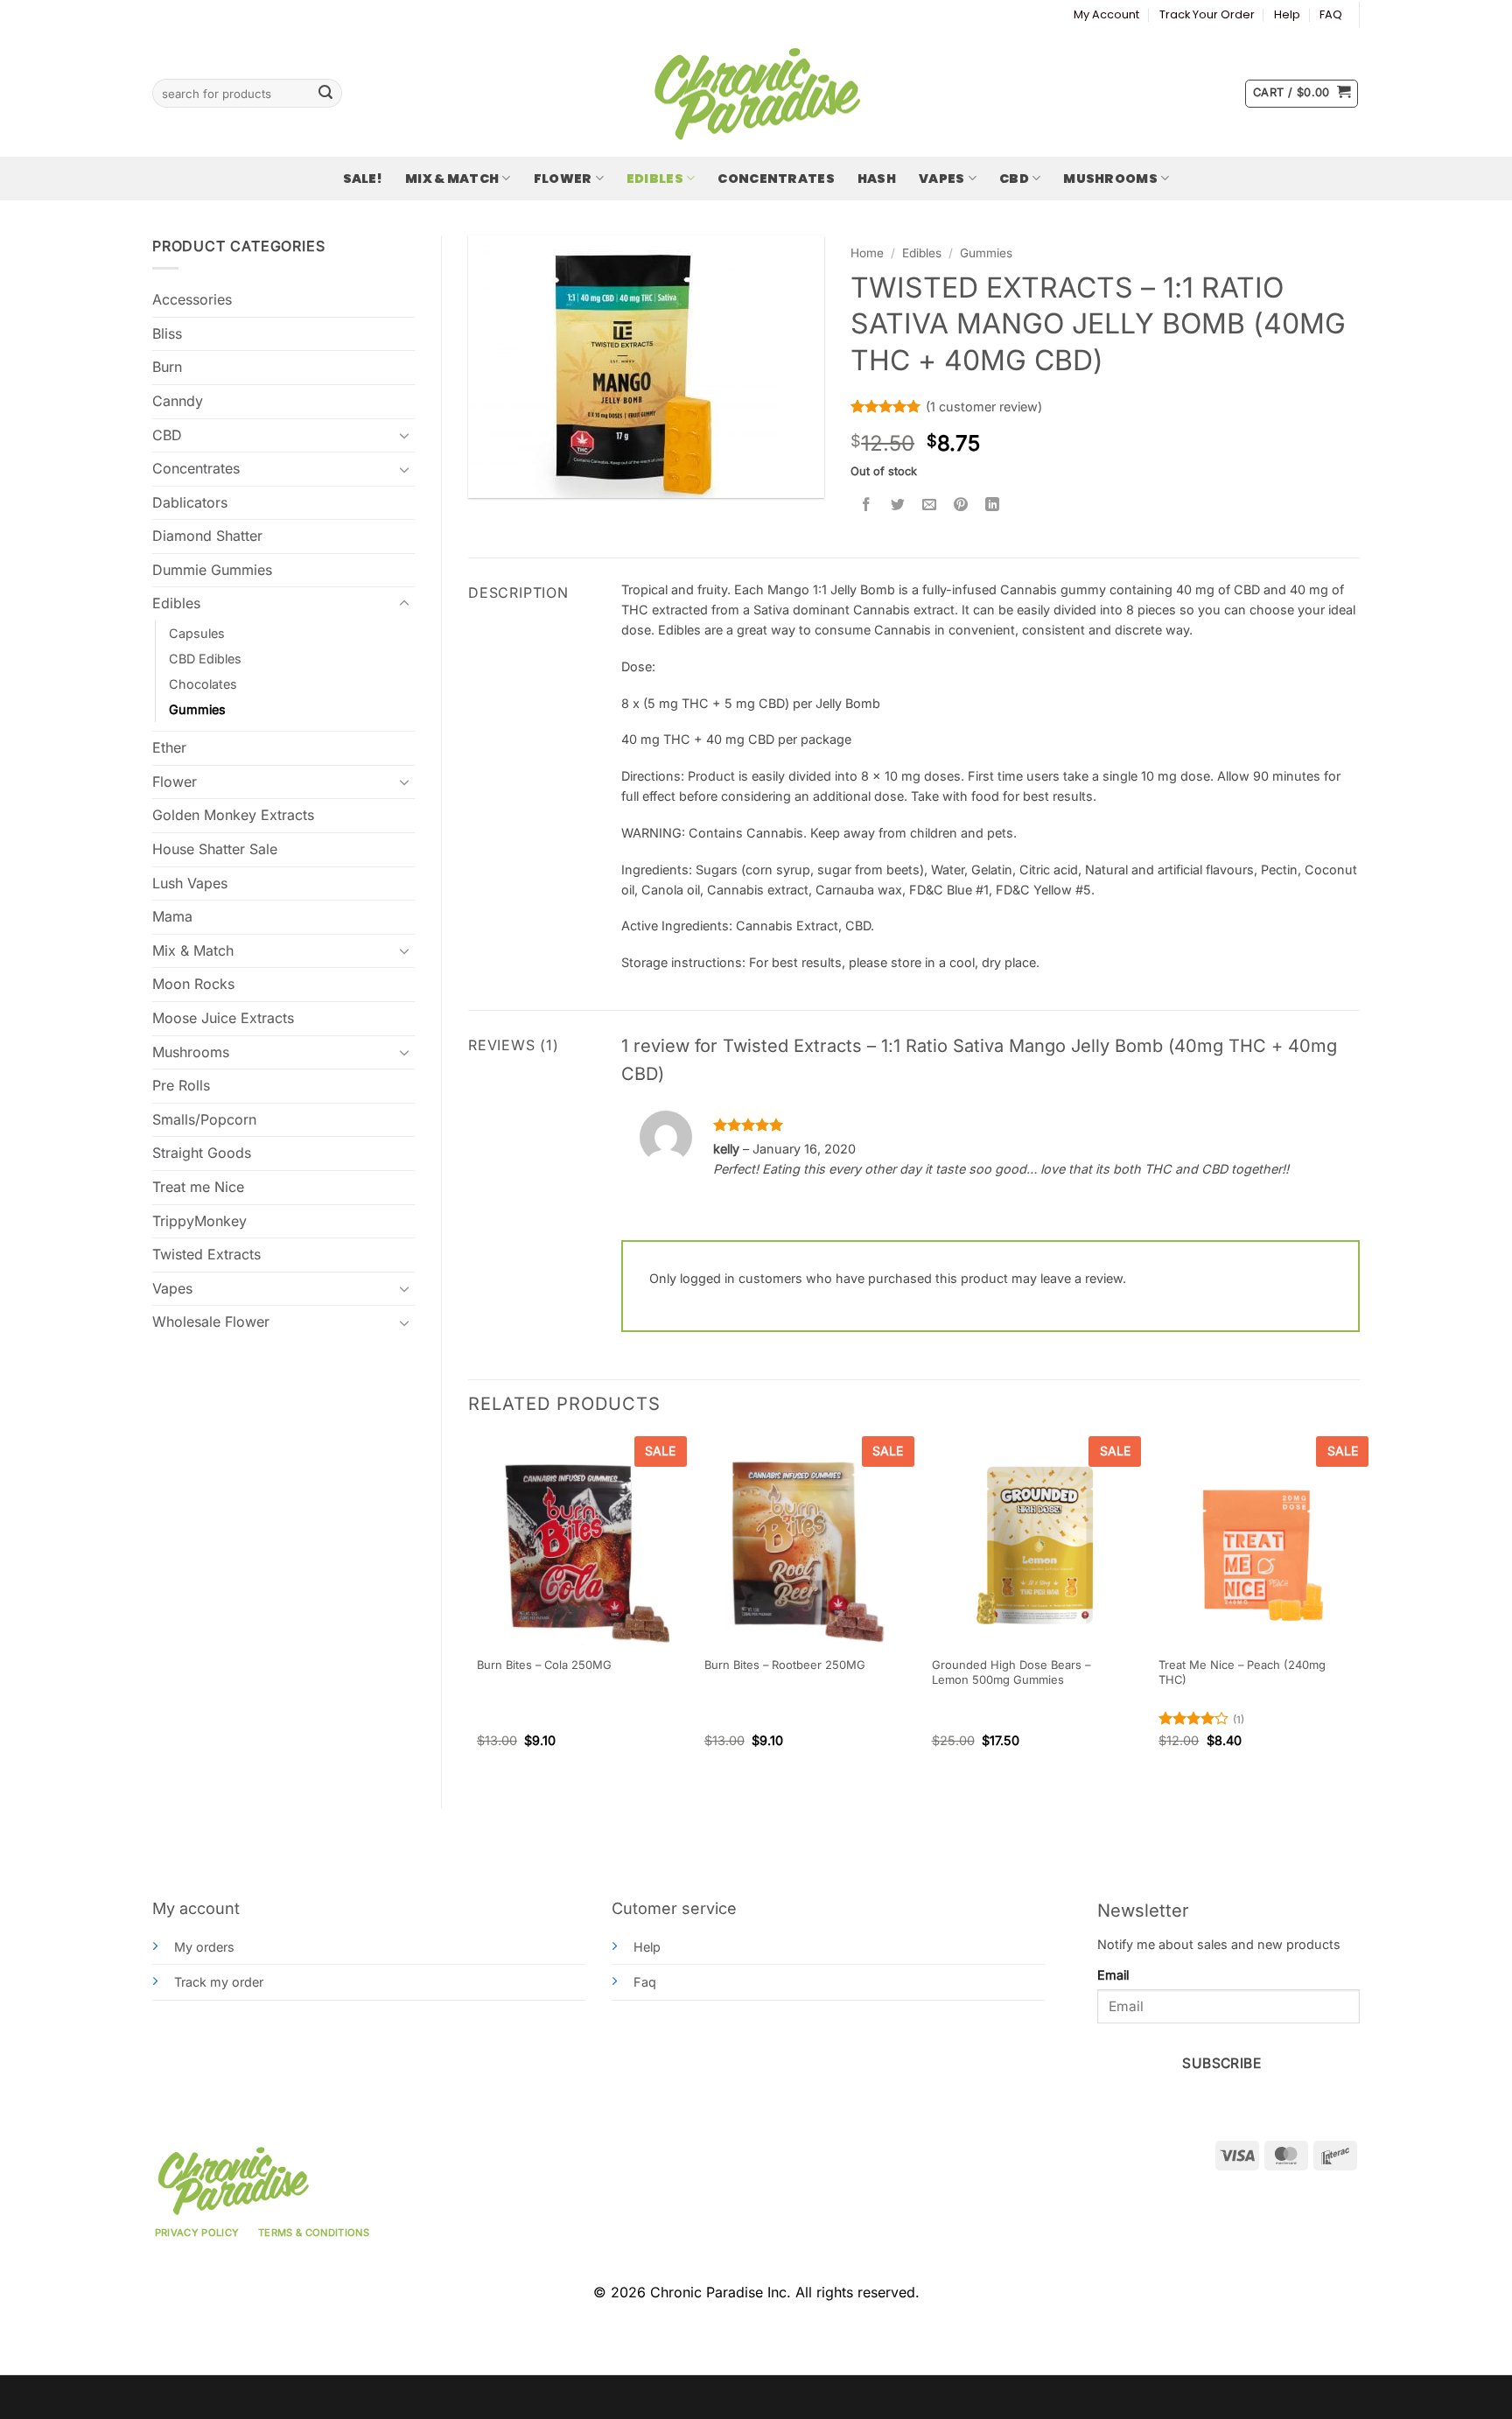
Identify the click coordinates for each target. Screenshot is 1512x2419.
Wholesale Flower (211, 1322)
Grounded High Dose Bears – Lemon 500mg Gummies (1011, 1672)
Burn (167, 367)
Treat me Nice (198, 1187)
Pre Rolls (181, 1085)
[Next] (1359, 1608)
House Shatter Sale (215, 849)
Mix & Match (452, 179)
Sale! (363, 179)
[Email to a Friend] (930, 505)
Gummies (197, 709)
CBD (1014, 179)
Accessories (192, 299)
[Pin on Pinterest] (961, 505)
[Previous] (469, 1608)
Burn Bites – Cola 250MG (544, 1665)
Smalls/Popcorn (204, 1119)
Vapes (941, 179)
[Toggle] (404, 435)
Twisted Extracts (206, 1254)
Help (1287, 14)
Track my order (219, 1982)
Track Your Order (1207, 14)
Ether (169, 747)
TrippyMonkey (199, 1221)
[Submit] (325, 94)
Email (1113, 1975)
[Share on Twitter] (898, 505)
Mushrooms (1110, 179)
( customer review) (984, 407)
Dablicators (190, 502)
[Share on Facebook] (867, 505)
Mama (172, 916)
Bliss (167, 333)
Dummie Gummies (212, 570)
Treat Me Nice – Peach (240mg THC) (1242, 1672)
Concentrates (776, 179)
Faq (645, 1982)
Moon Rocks (193, 984)
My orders (204, 1947)
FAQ (1331, 14)
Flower (563, 179)
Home (867, 253)
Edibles (655, 179)
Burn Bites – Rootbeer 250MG (785, 1665)
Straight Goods (202, 1153)
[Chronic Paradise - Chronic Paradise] (756, 94)
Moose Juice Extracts (223, 1018)
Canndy (178, 401)
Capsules (197, 633)
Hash (877, 179)
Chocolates (203, 684)
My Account (1106, 14)
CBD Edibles (205, 659)
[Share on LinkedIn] (993, 505)
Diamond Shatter (207, 536)
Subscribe (1221, 2063)
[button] (1302, 94)
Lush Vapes (190, 883)
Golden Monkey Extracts (233, 815)
